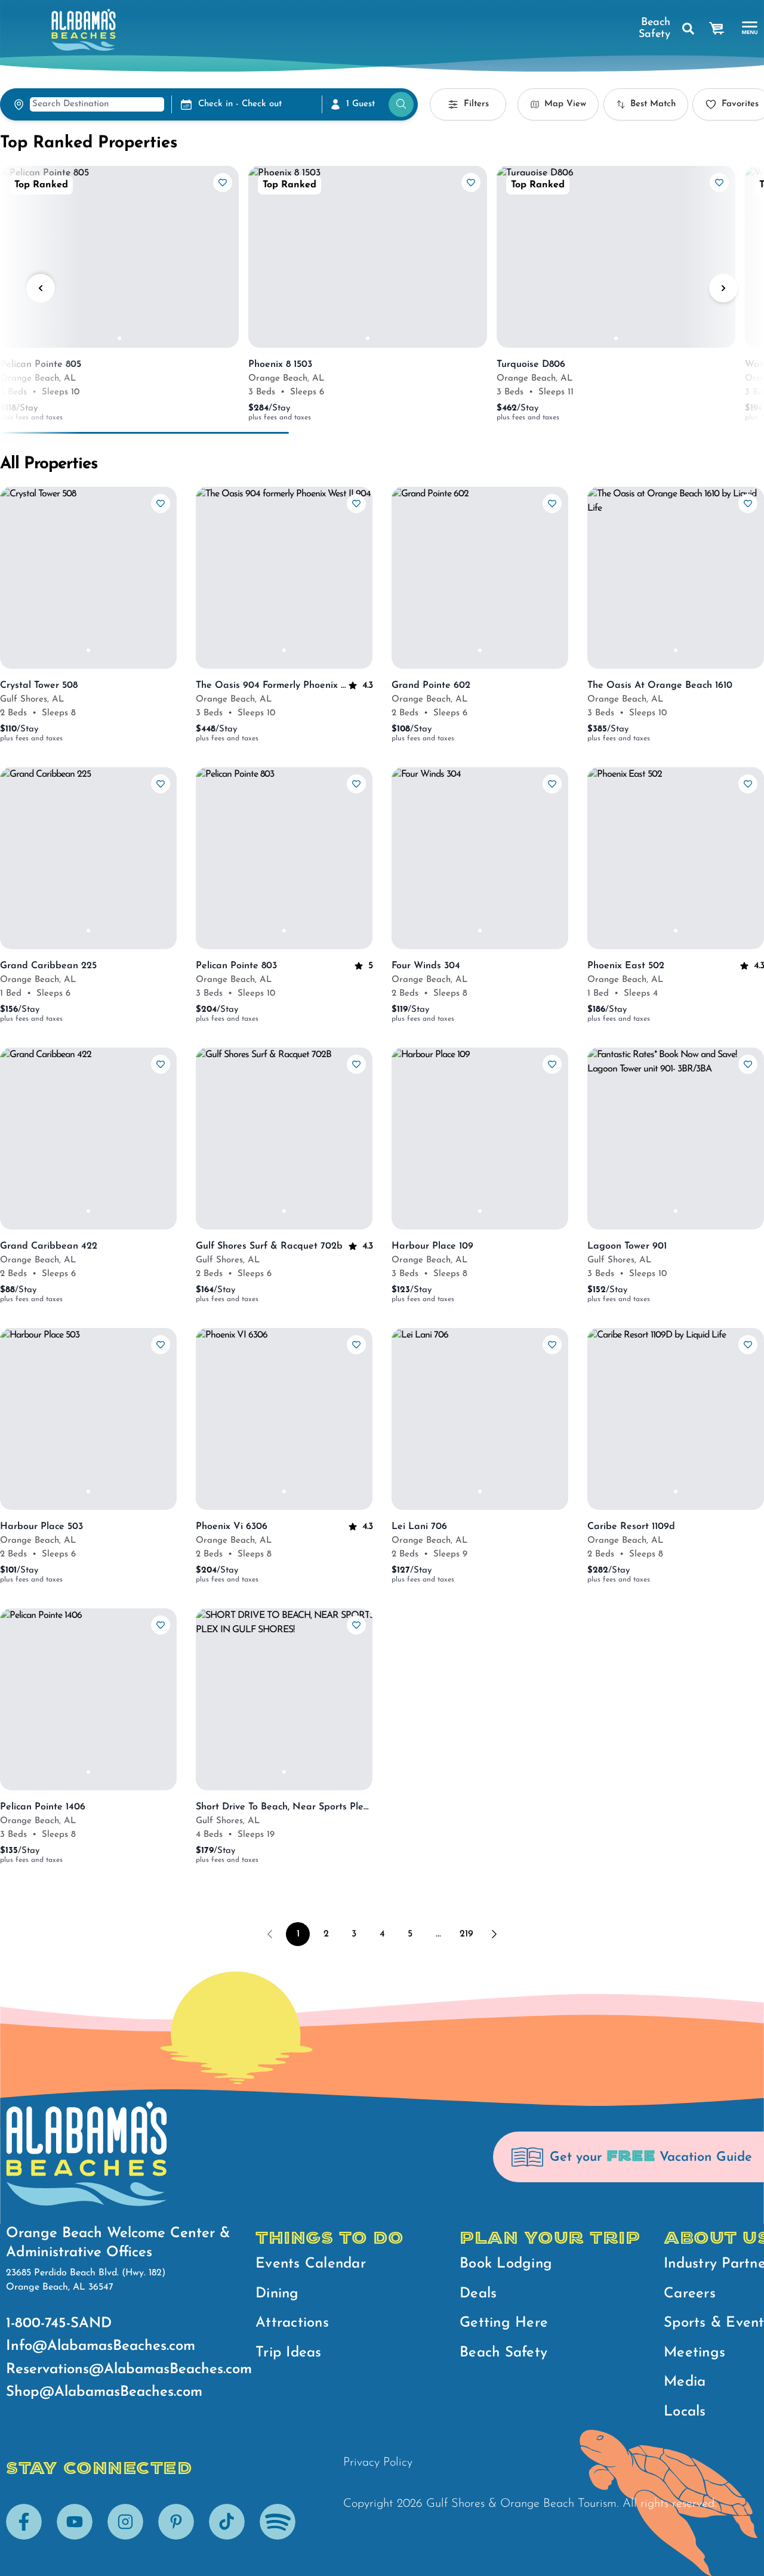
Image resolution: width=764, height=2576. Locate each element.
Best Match (653, 104)
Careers (690, 2294)
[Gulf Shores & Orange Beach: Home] (84, 30)
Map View (565, 104)
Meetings (694, 2353)
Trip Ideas (289, 2353)
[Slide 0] (119, 338)
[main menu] (750, 28)
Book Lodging (506, 2264)
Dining (277, 2294)
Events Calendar (311, 2264)
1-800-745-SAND (59, 2324)
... (438, 1934)
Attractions (292, 2323)
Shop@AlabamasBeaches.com (104, 2392)
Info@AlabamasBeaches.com (101, 2346)
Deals (478, 2294)
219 (466, 1934)
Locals (685, 2412)
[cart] (717, 29)
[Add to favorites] (223, 183)
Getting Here (504, 2323)
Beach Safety (654, 29)
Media (685, 2382)
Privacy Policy (378, 2463)
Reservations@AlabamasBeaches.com (129, 2370)
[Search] (691, 29)
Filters (476, 104)
